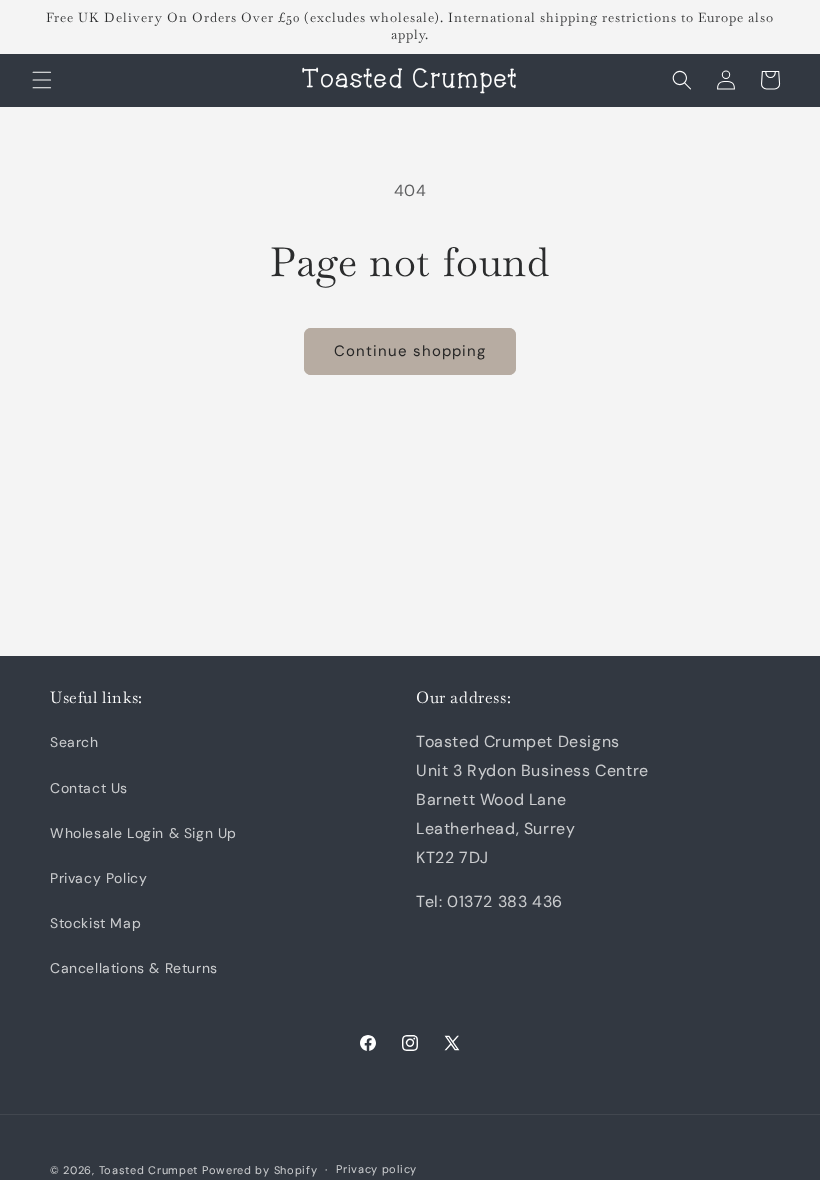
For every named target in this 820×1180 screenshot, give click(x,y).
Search (74, 742)
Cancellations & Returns (134, 968)
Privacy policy (376, 1169)
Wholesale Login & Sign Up (143, 833)
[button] (42, 80)
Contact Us (89, 788)
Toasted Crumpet (149, 1170)
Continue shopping (410, 351)
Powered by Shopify (260, 1170)
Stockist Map (95, 923)
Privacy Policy (98, 878)
